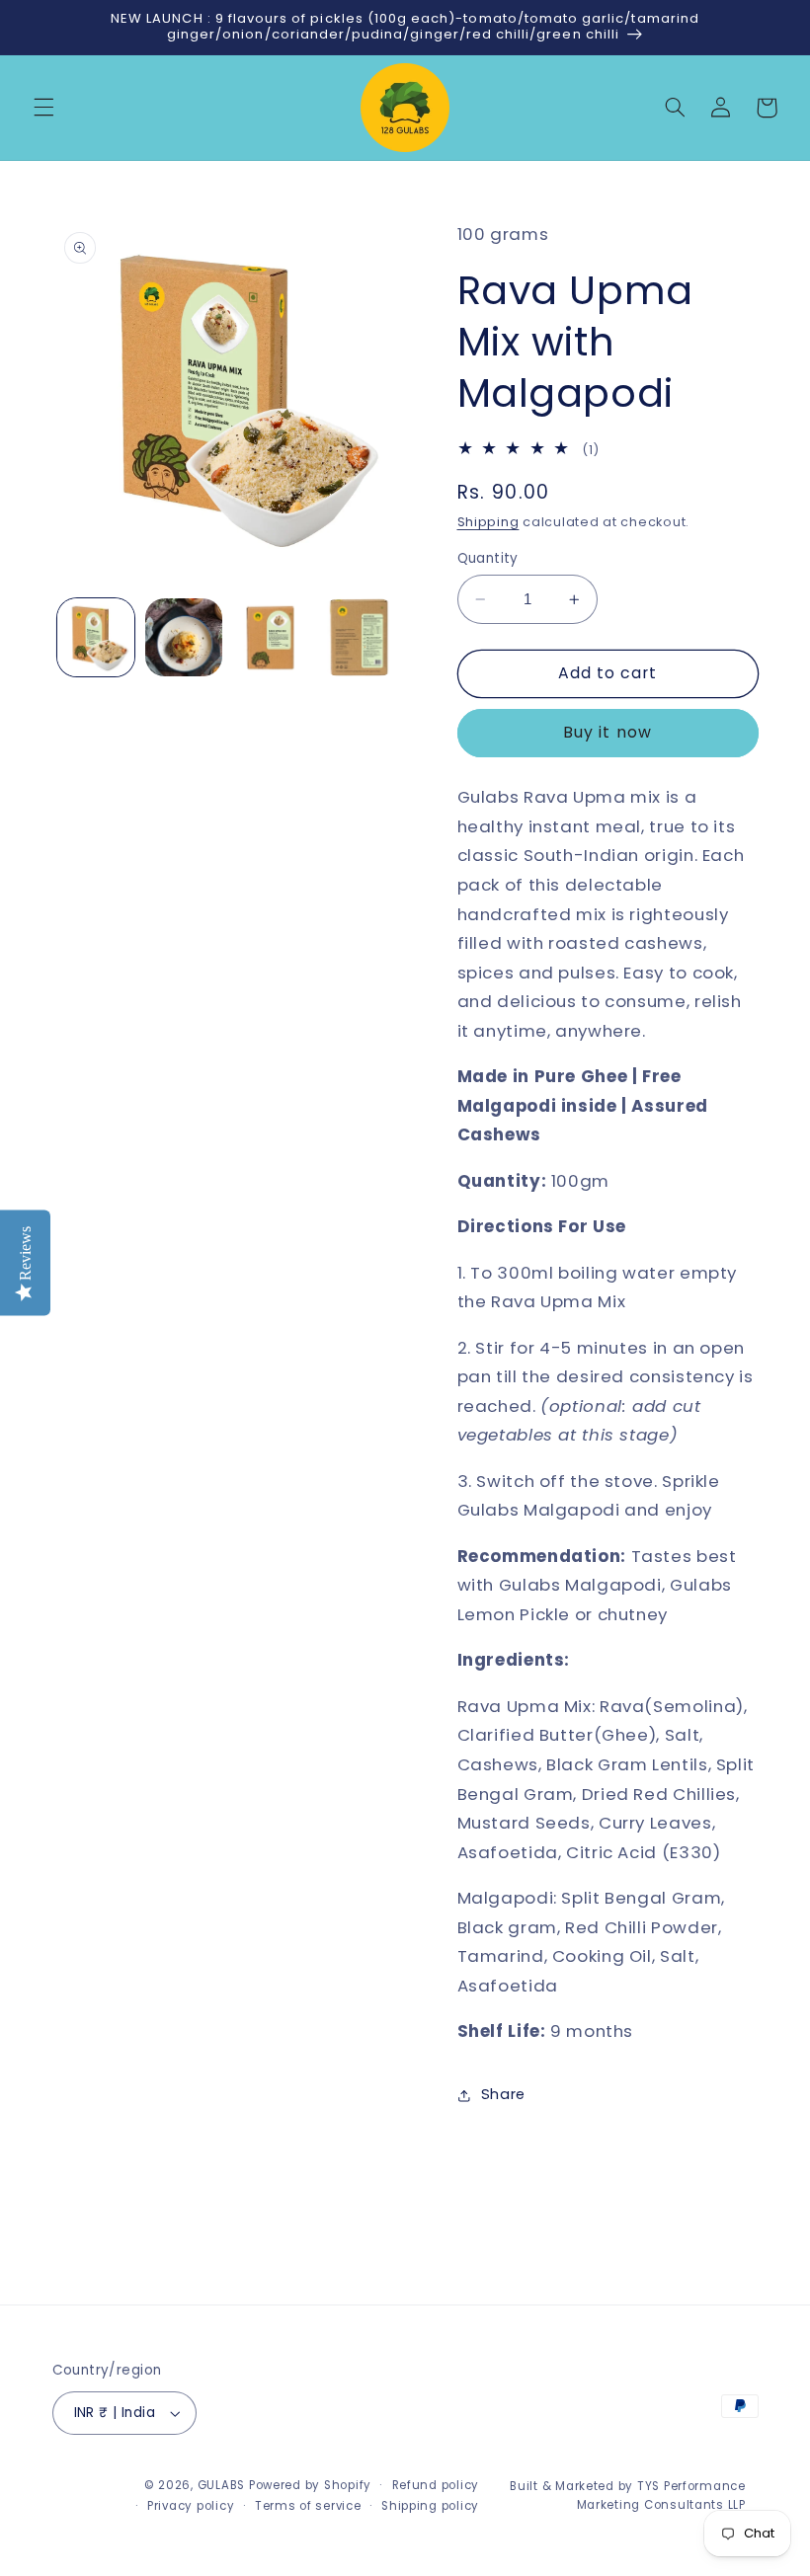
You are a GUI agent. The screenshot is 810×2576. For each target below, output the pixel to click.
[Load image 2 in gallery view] (184, 637)
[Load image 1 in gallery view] (96, 637)
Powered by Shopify (310, 2485)
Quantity (488, 558)
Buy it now (607, 732)
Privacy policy (191, 2506)
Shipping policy (430, 2506)
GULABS (221, 2485)
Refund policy (436, 2485)
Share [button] (503, 2094)
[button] (43, 108)
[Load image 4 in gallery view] (359, 637)
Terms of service (308, 2506)
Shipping (488, 522)
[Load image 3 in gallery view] (271, 637)
